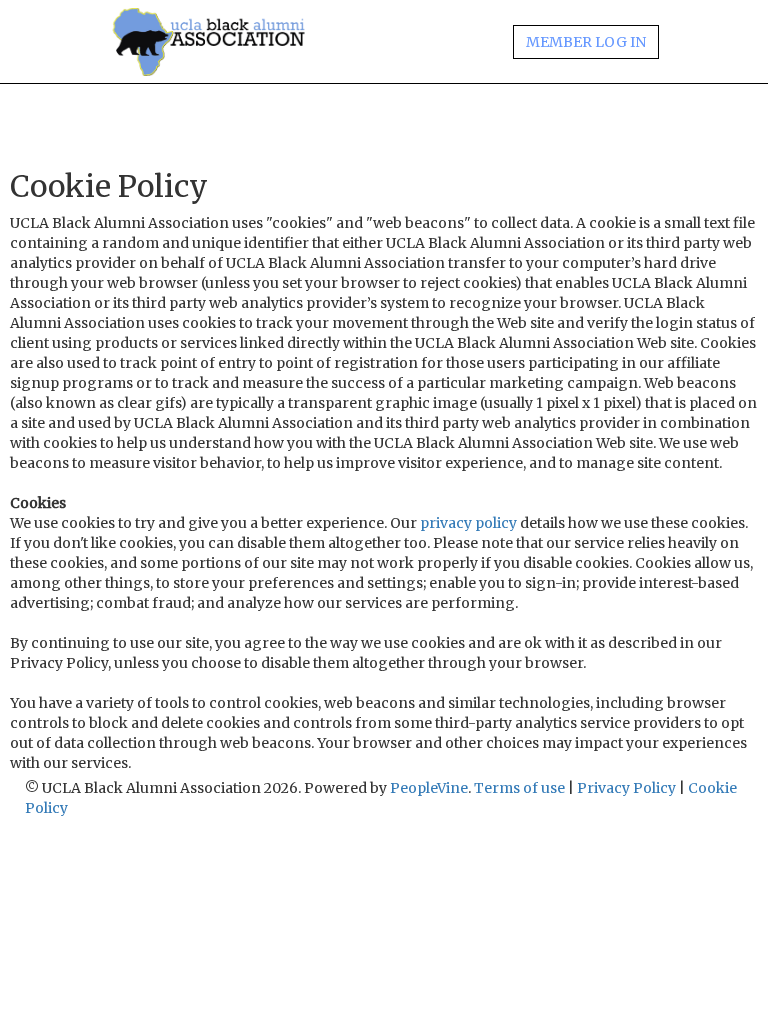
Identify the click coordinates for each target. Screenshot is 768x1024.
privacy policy (468, 523)
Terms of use (519, 788)
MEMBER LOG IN (586, 42)
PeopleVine (429, 788)
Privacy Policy (626, 788)
